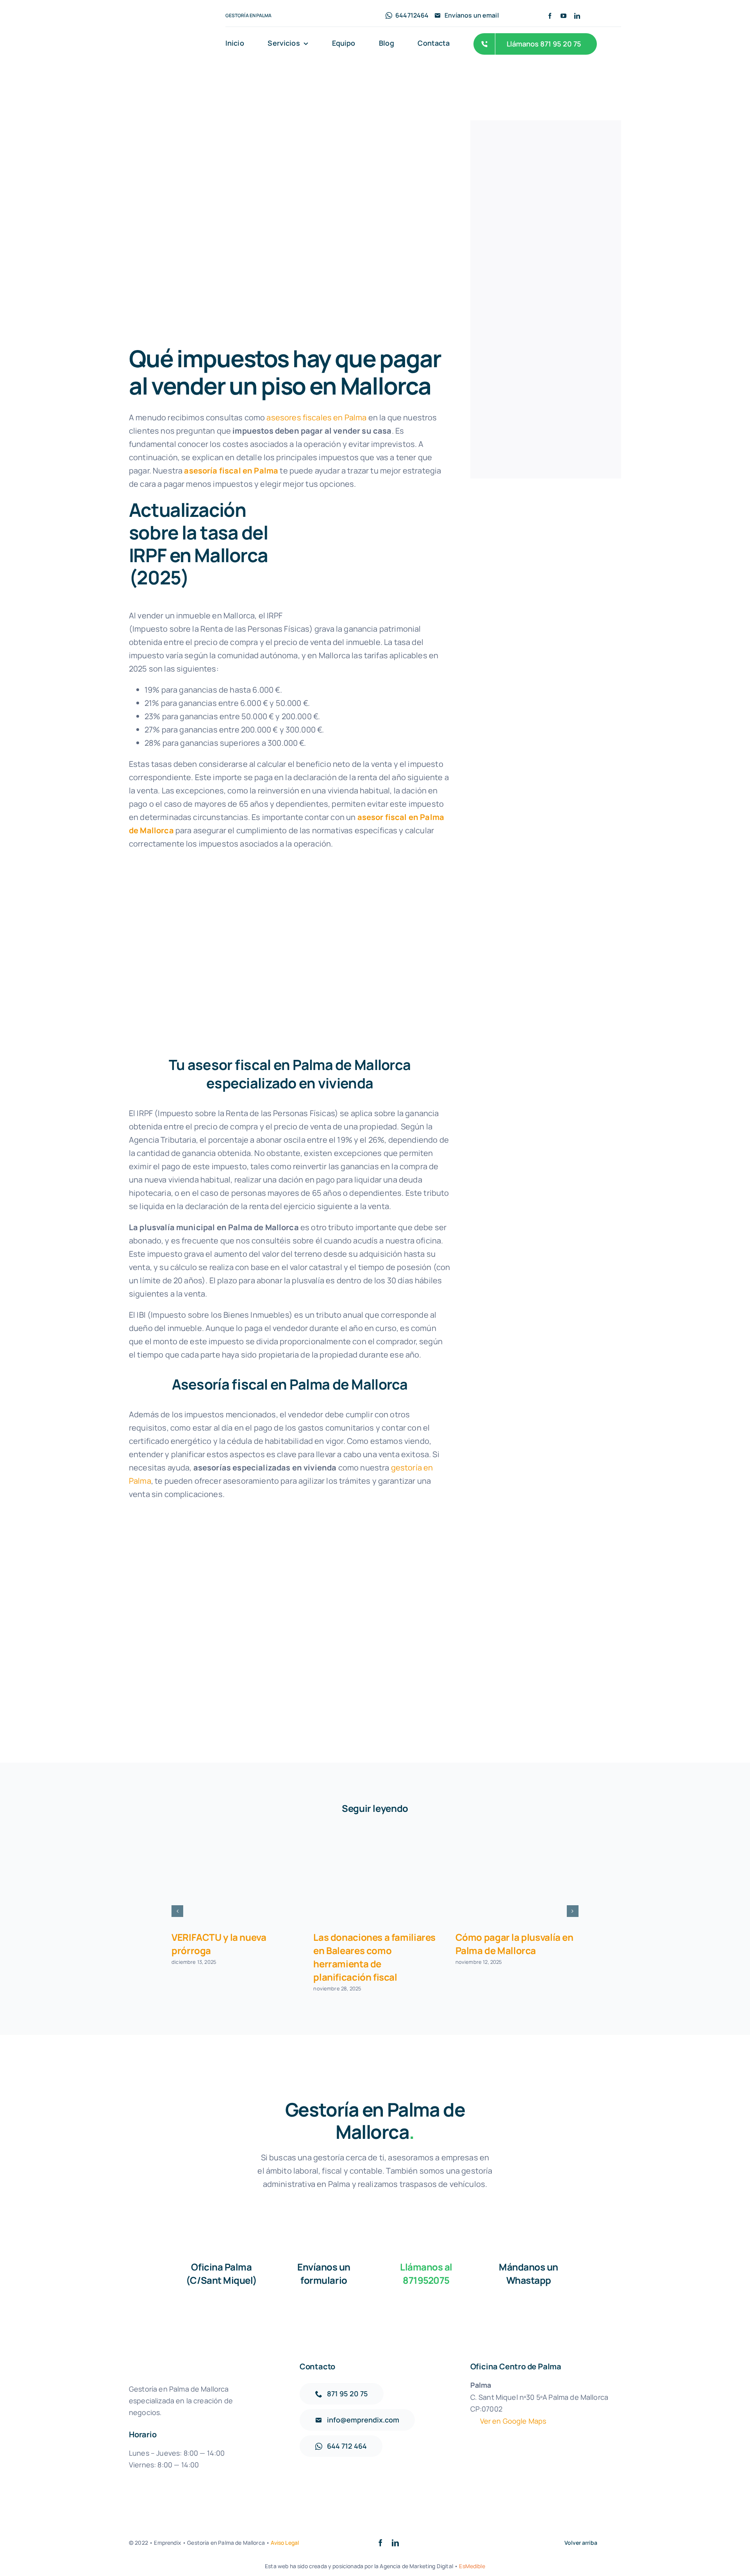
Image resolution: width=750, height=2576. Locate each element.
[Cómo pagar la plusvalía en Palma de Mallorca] (517, 1877)
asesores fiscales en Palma (316, 417)
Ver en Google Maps (513, 2421)
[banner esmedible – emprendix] (546, 155)
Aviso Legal (285, 2543)
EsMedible (472, 2566)
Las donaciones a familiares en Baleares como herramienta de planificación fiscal (374, 1957)
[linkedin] (577, 16)
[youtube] (563, 16)
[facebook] (550, 16)
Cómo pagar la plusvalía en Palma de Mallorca (514, 1944)
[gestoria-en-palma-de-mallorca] (170, 28)
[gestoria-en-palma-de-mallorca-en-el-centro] (546, 334)
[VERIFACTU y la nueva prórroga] (233, 1877)
